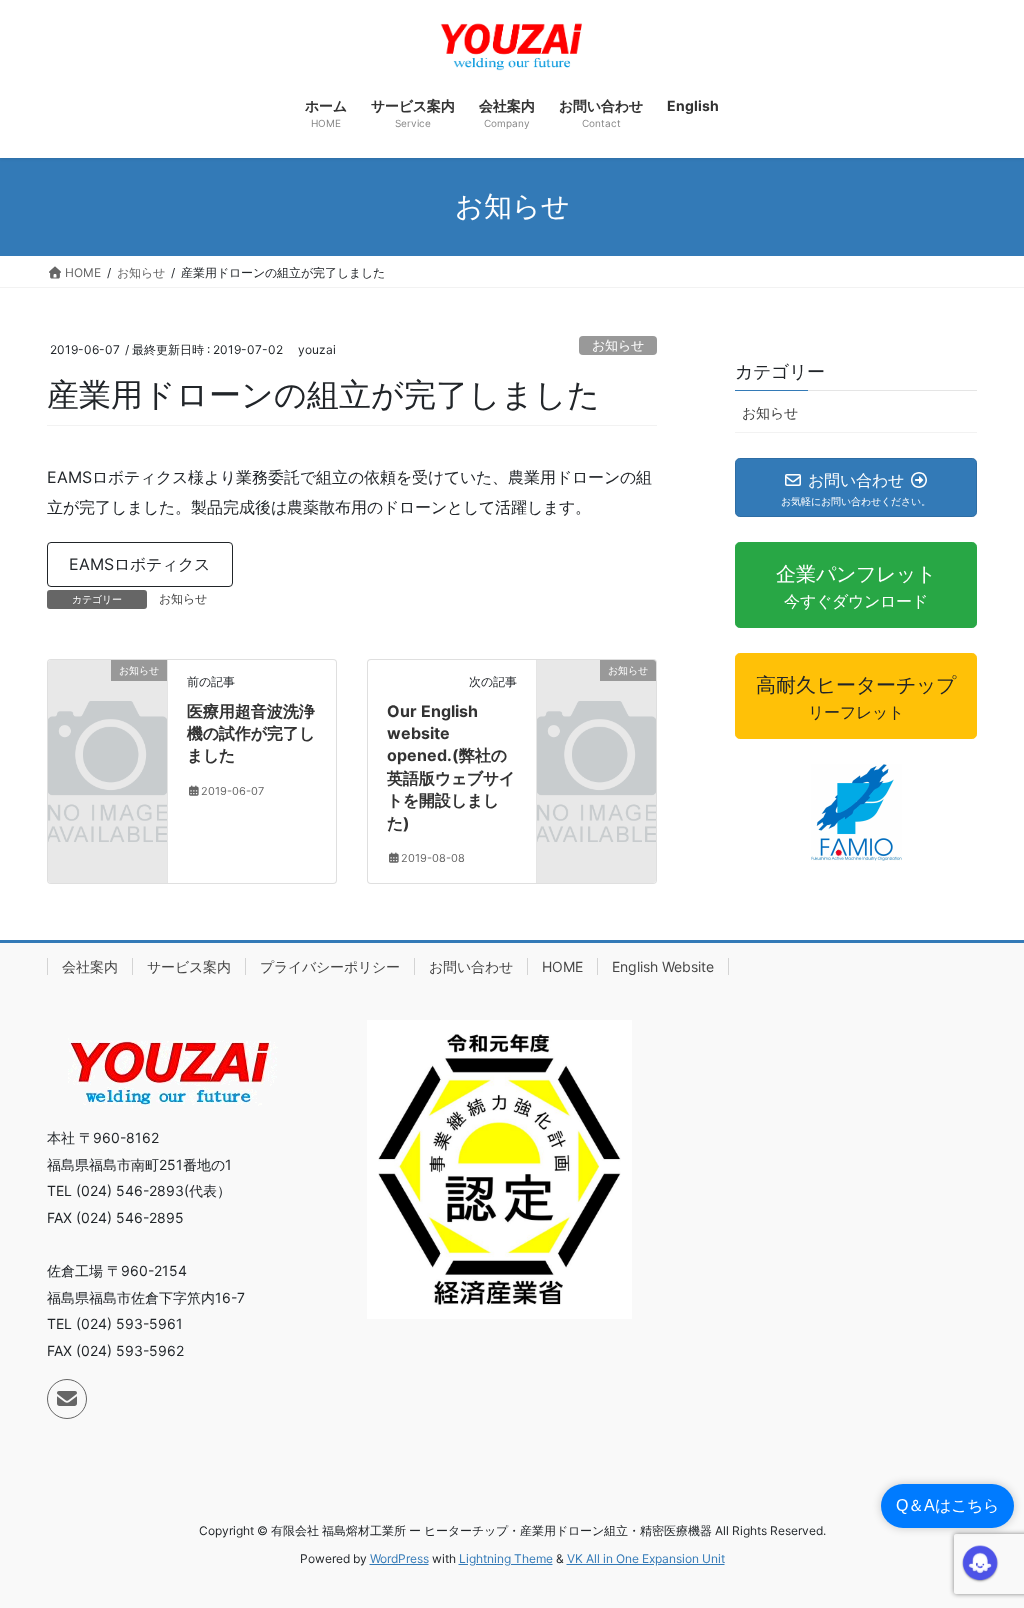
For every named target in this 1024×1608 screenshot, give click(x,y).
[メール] (67, 1399)
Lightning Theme (506, 1558)
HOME (562, 966)
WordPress (399, 1558)
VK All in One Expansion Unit (646, 1558)
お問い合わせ (471, 966)
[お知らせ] (107, 698)
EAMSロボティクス (139, 564)
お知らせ (618, 345)
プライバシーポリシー (330, 966)
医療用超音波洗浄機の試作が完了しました (251, 733)
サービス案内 (189, 966)
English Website (663, 966)
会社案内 (90, 966)
